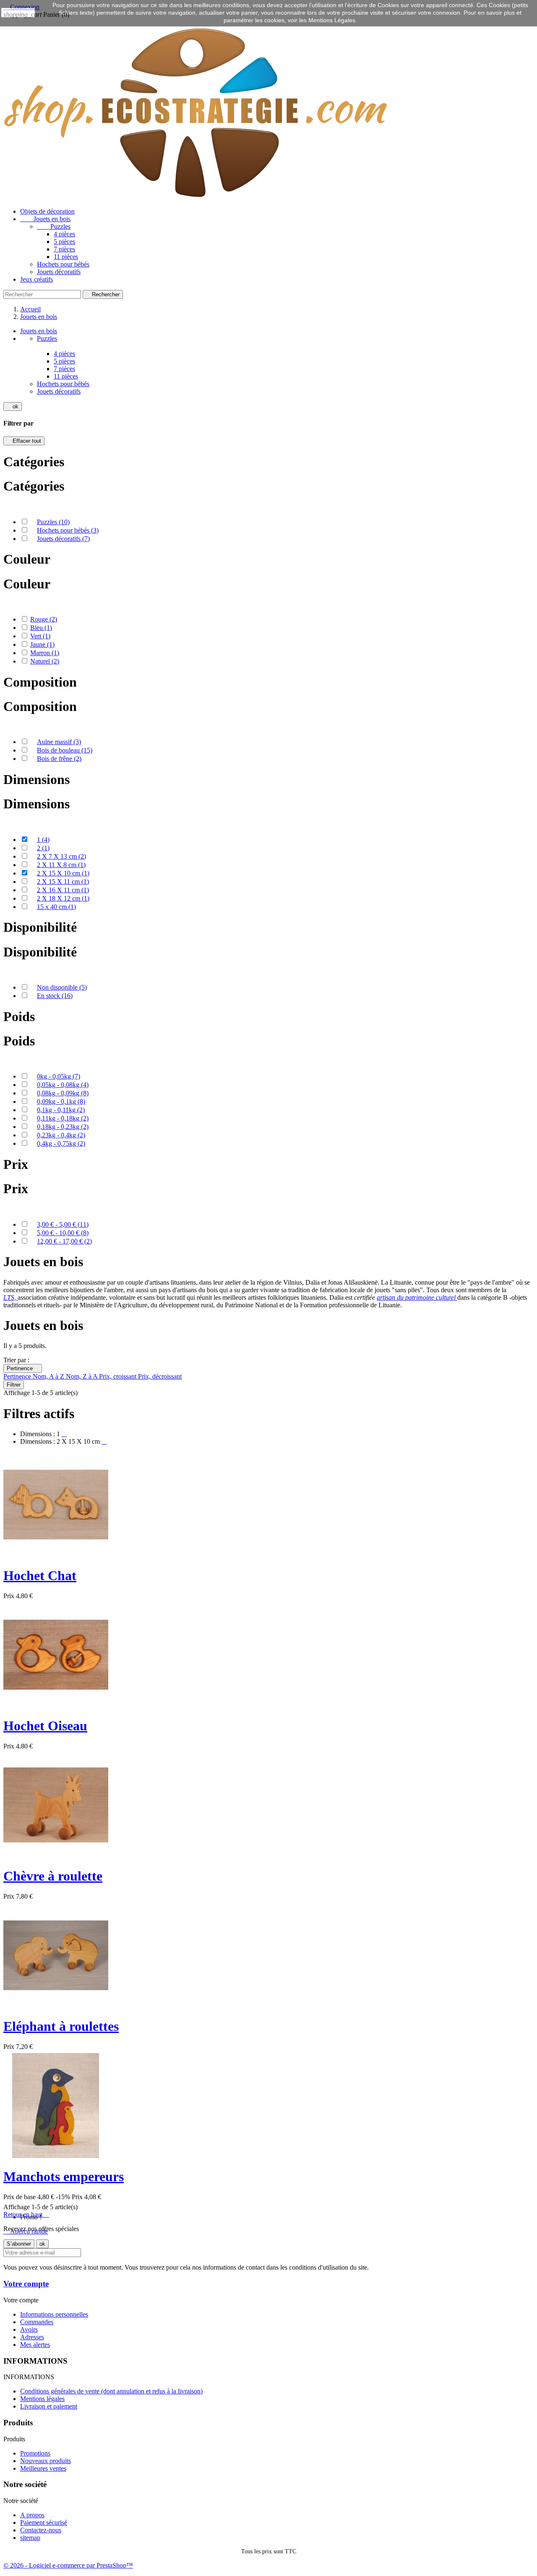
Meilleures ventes (43, 2468)
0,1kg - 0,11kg (61, 1110)
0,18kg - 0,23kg (63, 1127)
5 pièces (64, 242)
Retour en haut (26, 2214)
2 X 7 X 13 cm (61, 856)
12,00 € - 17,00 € (64, 1241)
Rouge (44, 619)
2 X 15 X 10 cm (63, 873)
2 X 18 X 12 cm (63, 898)
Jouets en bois (45, 219)
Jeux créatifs (36, 279)
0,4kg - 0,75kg (61, 1143)
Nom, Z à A (82, 1376)
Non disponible (62, 987)
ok (13, 406)
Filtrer (14, 1385)
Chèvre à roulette (53, 1876)
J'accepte (18, 13)
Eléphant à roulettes (61, 2026)
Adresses (32, 2337)
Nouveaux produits (46, 2461)
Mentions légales (42, 2399)
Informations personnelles (54, 2314)
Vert (40, 636)
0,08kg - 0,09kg (63, 1093)
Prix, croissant (119, 1376)
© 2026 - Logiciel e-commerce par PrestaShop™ (68, 2565)
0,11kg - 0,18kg (63, 1118)
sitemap (30, 2538)
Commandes (37, 2322)
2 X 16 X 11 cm (63, 890)
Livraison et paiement (49, 2406)
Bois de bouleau (65, 750)
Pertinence (23, 1368)
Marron (45, 653)
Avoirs (29, 2329)
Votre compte (26, 2284)
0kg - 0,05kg (59, 1076)
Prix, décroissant (160, 1376)
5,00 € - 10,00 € (63, 1233)
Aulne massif (59, 742)
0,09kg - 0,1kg (61, 1101)
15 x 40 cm (56, 907)
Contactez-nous (41, 2530)
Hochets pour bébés (63, 264)
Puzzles (54, 226)
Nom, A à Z (49, 1376)
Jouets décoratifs (59, 272)
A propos (32, 2515)
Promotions (35, 2453)
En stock (55, 996)
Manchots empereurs (64, 2176)
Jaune (42, 644)
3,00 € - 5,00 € (63, 1224)
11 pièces (66, 257)
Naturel (45, 661)
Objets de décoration (47, 211)
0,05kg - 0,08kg (63, 1085)
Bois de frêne (59, 759)
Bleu (41, 628)
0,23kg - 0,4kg (61, 1135)
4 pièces (64, 234)
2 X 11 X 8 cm (61, 865)
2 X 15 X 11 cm (63, 882)
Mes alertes (35, 2345)
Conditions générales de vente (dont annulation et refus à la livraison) (111, 2391)
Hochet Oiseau (45, 1726)
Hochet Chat (40, 1575)
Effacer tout (24, 441)
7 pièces (64, 249)
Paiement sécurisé (44, 2522)
